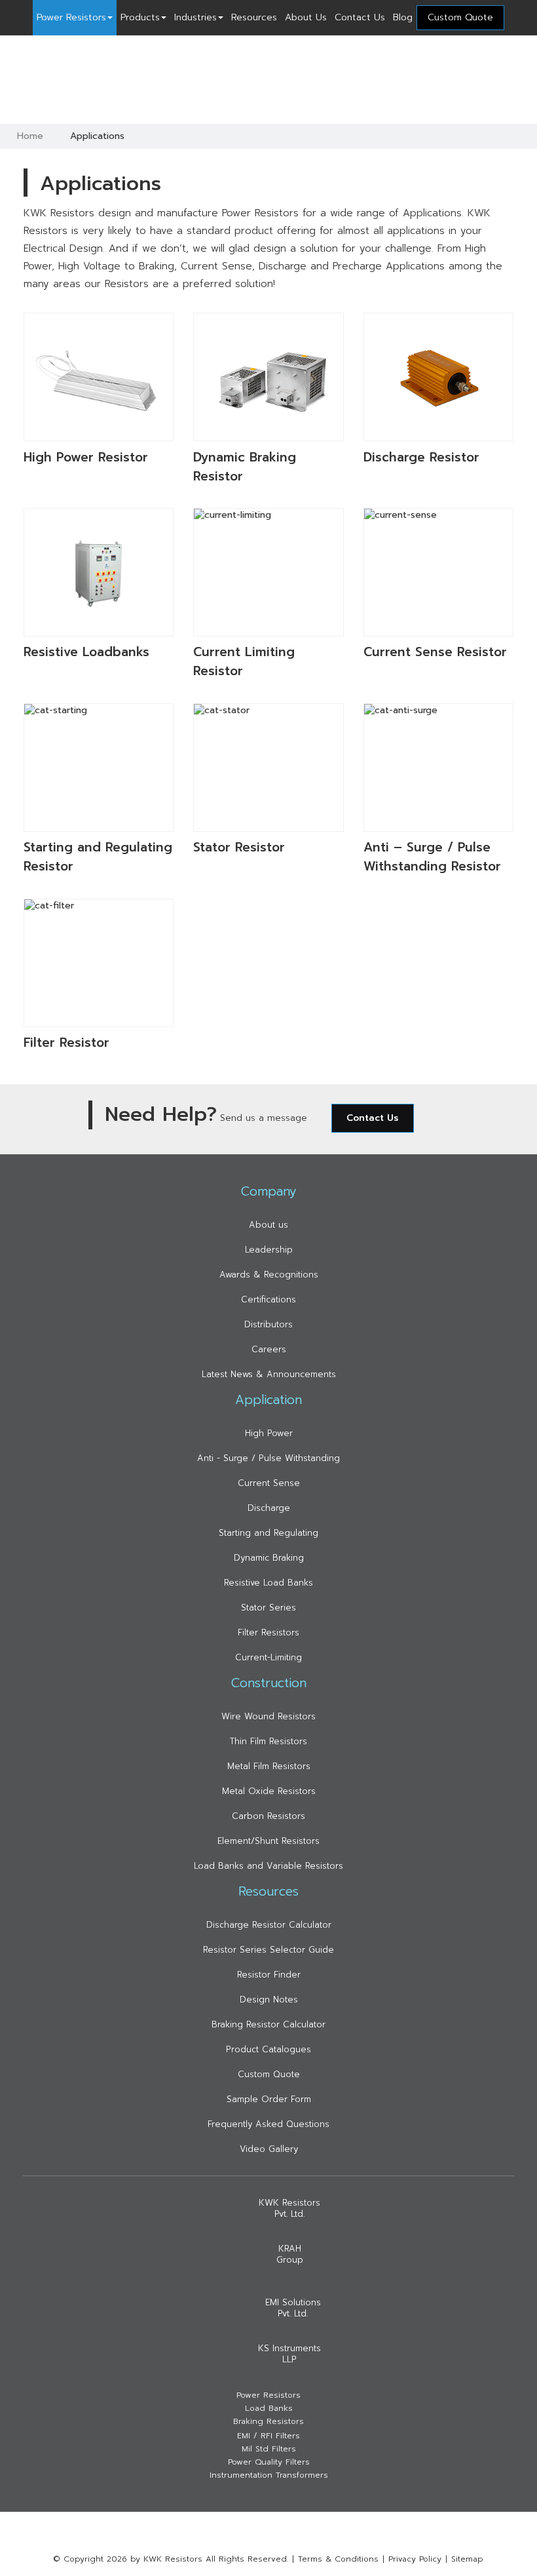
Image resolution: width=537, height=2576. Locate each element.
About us (268, 1225)
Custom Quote (269, 2074)
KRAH (290, 2254)
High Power (269, 1433)
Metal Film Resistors (269, 1766)
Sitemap (467, 2559)
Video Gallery (269, 2149)
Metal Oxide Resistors (269, 1791)
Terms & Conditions (338, 2559)
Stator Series (268, 1608)
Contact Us (360, 17)
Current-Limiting (268, 1657)
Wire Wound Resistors (268, 1716)
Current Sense (269, 1483)
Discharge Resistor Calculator (269, 1925)
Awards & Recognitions (269, 1275)
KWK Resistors (289, 2208)
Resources (254, 17)
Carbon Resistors (268, 1816)
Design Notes (269, 2000)
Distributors (268, 1324)
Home (30, 136)
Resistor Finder (269, 1975)
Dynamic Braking (269, 1558)
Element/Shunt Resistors (268, 1841)
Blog (403, 17)
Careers (269, 1349)
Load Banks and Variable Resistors (268, 1866)
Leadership (269, 1250)
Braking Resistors (268, 2422)
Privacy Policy (415, 2559)
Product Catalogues (268, 2049)
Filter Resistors (268, 1632)
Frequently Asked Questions (268, 2124)
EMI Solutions (293, 2308)
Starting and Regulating (268, 1533)
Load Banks (269, 2409)
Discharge (269, 1508)
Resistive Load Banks (268, 1583)
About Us (306, 17)
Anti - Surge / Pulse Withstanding (268, 1458)
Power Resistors (71, 17)
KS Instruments (289, 2354)
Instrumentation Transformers (269, 2475)
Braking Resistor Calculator (268, 2024)
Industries (195, 17)
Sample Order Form (269, 2099)
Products (140, 17)
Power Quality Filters (269, 2462)
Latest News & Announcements (269, 1374)
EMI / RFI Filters (268, 2436)
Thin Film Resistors (268, 1741)
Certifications (268, 1299)
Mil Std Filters (269, 2449)
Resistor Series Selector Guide (268, 1950)
